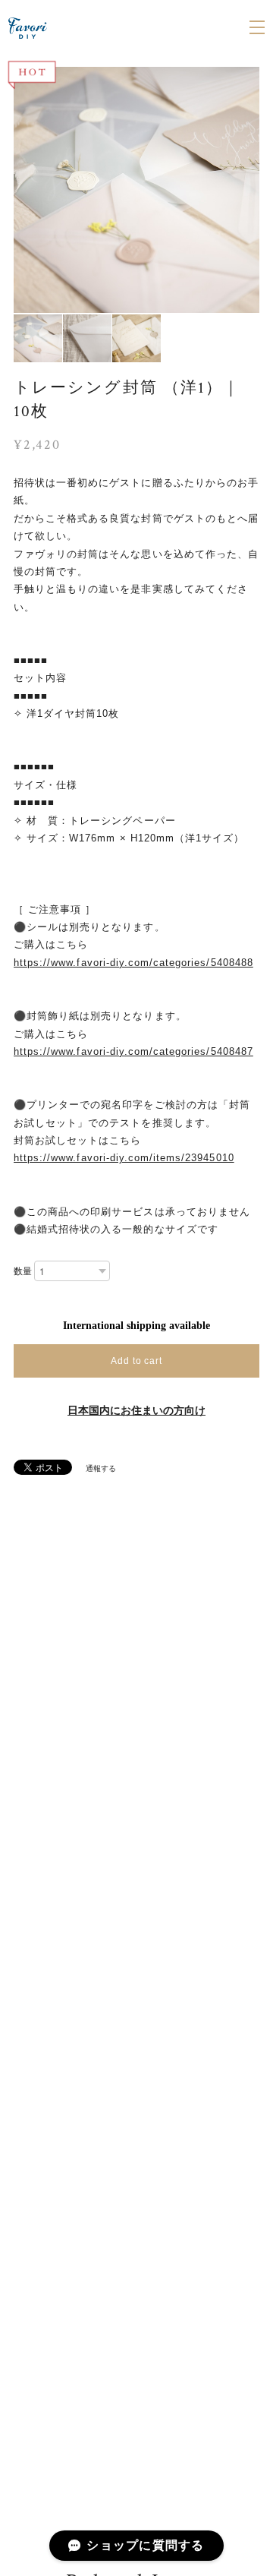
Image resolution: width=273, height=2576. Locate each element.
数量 (23, 1271)
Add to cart (137, 1361)
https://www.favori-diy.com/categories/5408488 (133, 963)
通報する (101, 1468)
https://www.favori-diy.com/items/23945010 (124, 1158)
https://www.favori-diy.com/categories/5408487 (133, 1051)
